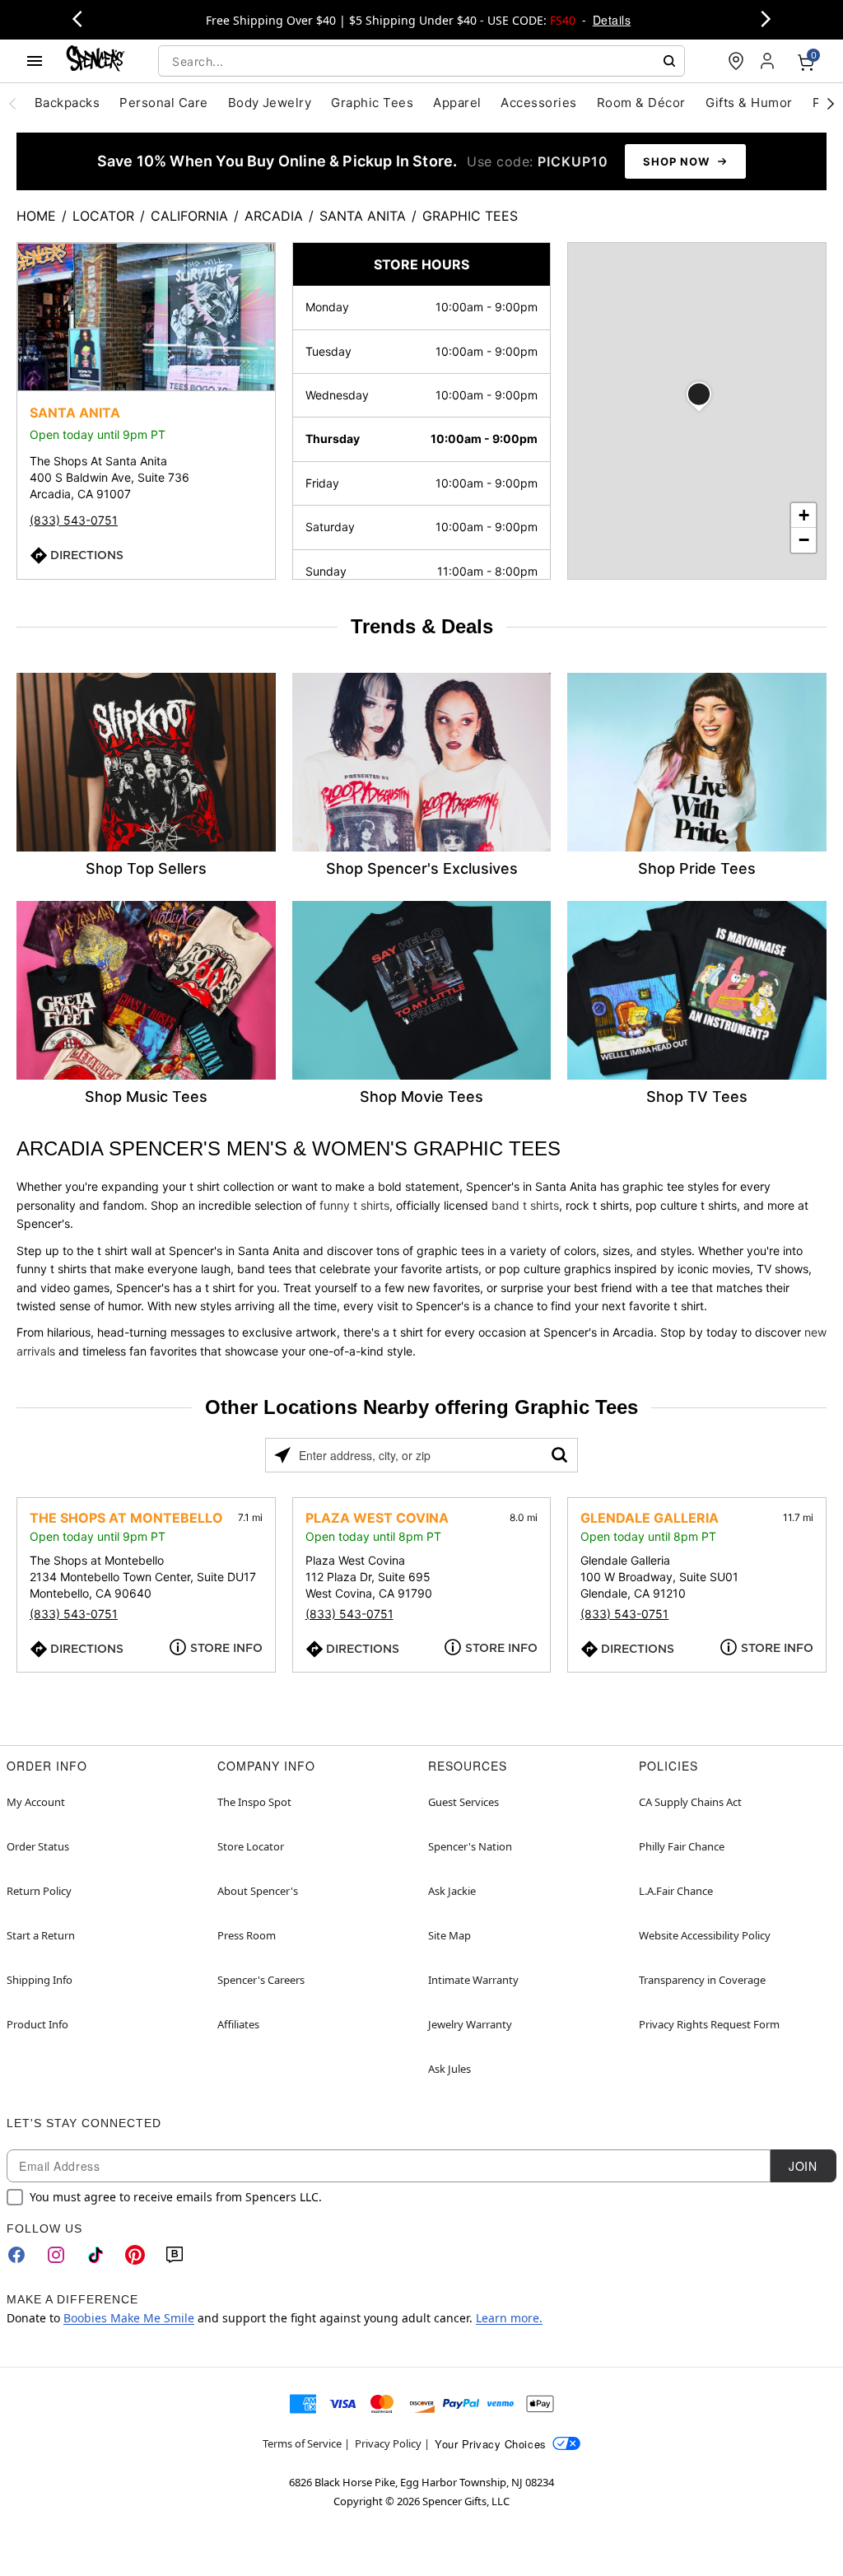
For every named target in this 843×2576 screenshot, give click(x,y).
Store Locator (251, 1846)
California (189, 216)
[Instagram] (56, 2255)
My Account (36, 1802)
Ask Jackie (452, 1891)
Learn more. (509, 2318)
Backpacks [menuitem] (67, 103)
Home (36, 216)
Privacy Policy (388, 2443)
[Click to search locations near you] (282, 1455)
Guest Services (463, 1802)
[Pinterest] (135, 2255)
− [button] (804, 540)
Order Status (38, 1846)
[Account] (769, 61)
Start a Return (41, 1935)
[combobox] (421, 61)
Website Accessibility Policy (705, 1935)
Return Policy (39, 1891)
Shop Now (676, 161)
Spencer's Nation (470, 1846)
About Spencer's (258, 1891)
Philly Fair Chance (682, 1846)
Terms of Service (302, 2443)
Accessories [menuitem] (538, 103)
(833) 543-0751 (74, 520)
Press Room (247, 1935)
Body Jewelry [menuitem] (270, 103)
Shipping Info (40, 1980)
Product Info (37, 2024)
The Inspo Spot (254, 1802)
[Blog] (175, 2255)
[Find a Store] (736, 61)
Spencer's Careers (261, 1980)
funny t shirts (354, 1205)
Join (803, 2166)
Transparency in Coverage (702, 1980)
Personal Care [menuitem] (163, 103)
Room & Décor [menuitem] (641, 103)
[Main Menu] (35, 61)
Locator (103, 216)
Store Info (226, 1648)
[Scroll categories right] (831, 103)
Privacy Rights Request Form (709, 2024)
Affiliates (238, 2024)
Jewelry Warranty (470, 2024)
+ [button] (804, 515)
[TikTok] (95, 2255)
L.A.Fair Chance (676, 1891)
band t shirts (525, 1205)
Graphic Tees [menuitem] (372, 103)
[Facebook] (16, 2255)
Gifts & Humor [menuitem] (749, 103)
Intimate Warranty (473, 1980)
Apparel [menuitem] (457, 103)
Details (612, 20)
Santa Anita (363, 216)
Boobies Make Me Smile (129, 2318)
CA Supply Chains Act (690, 1802)
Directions (87, 555)
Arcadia (274, 216)
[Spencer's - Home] (95, 61)
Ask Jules (449, 2069)
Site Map (449, 1935)
